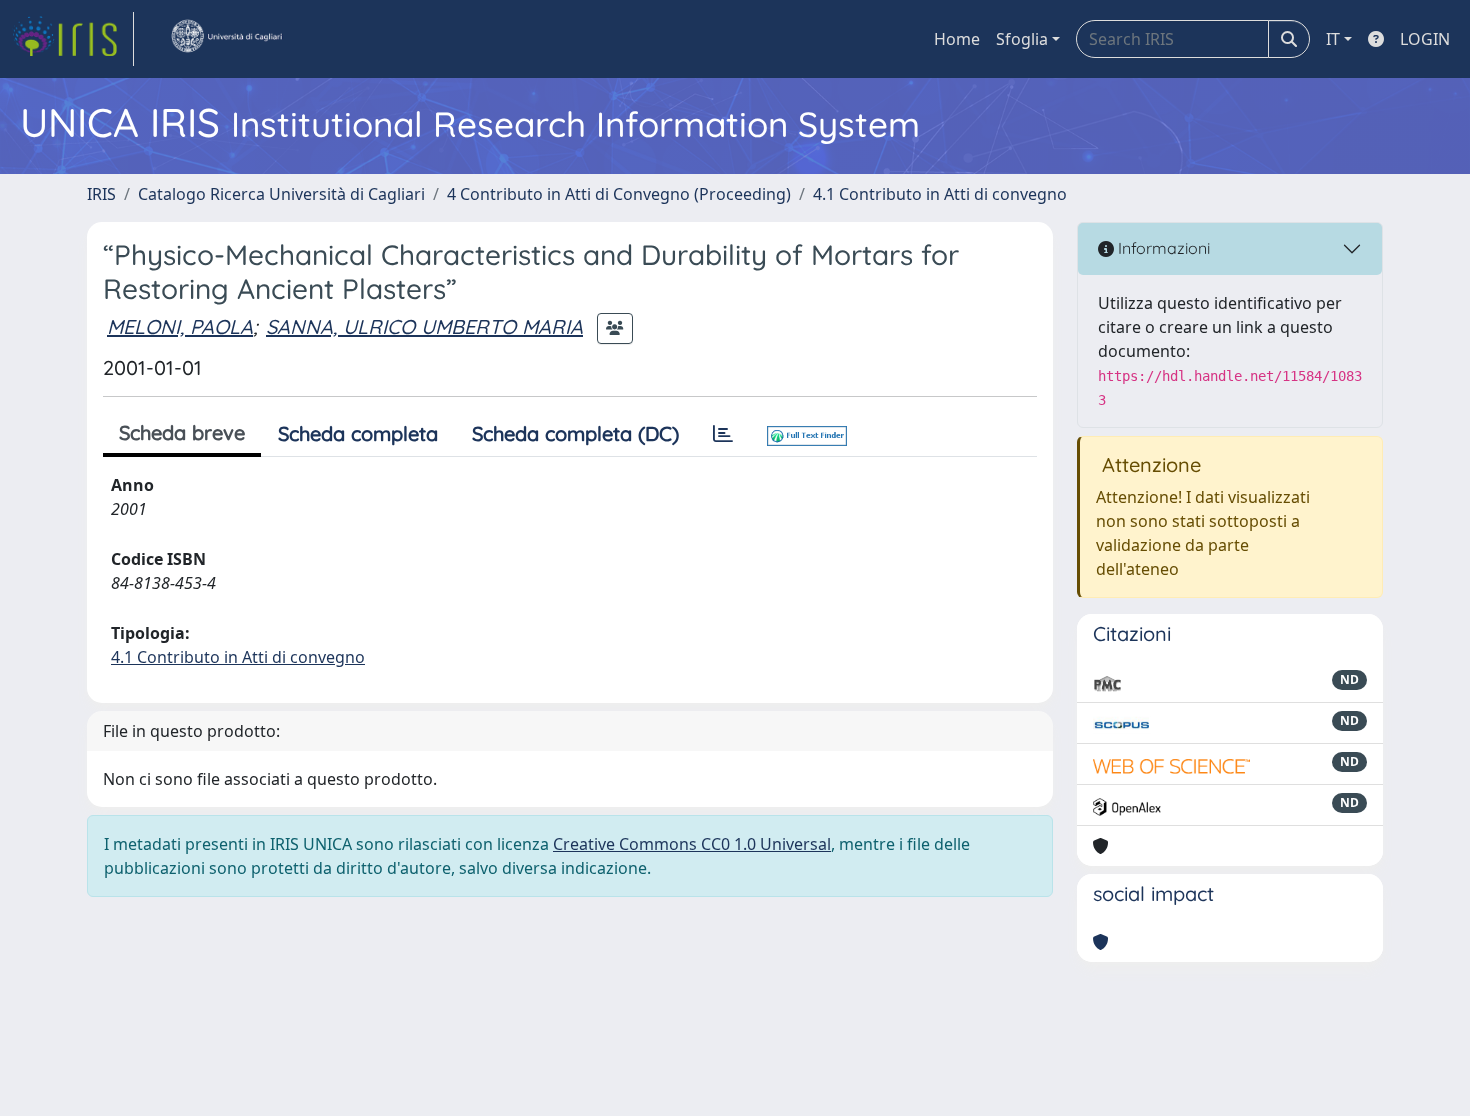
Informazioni (1162, 248)
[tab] (723, 434)
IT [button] (1333, 39)
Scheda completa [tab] (358, 433)
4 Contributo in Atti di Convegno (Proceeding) (619, 194)
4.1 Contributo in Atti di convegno (940, 194)
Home (957, 39)
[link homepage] (73, 39)
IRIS (101, 194)
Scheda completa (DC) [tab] (575, 433)
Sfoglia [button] (1022, 39)
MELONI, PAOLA (180, 326)
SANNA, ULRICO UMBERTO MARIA (424, 326)
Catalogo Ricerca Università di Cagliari (281, 194)
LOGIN (1425, 39)
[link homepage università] (226, 39)
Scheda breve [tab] (182, 432)
